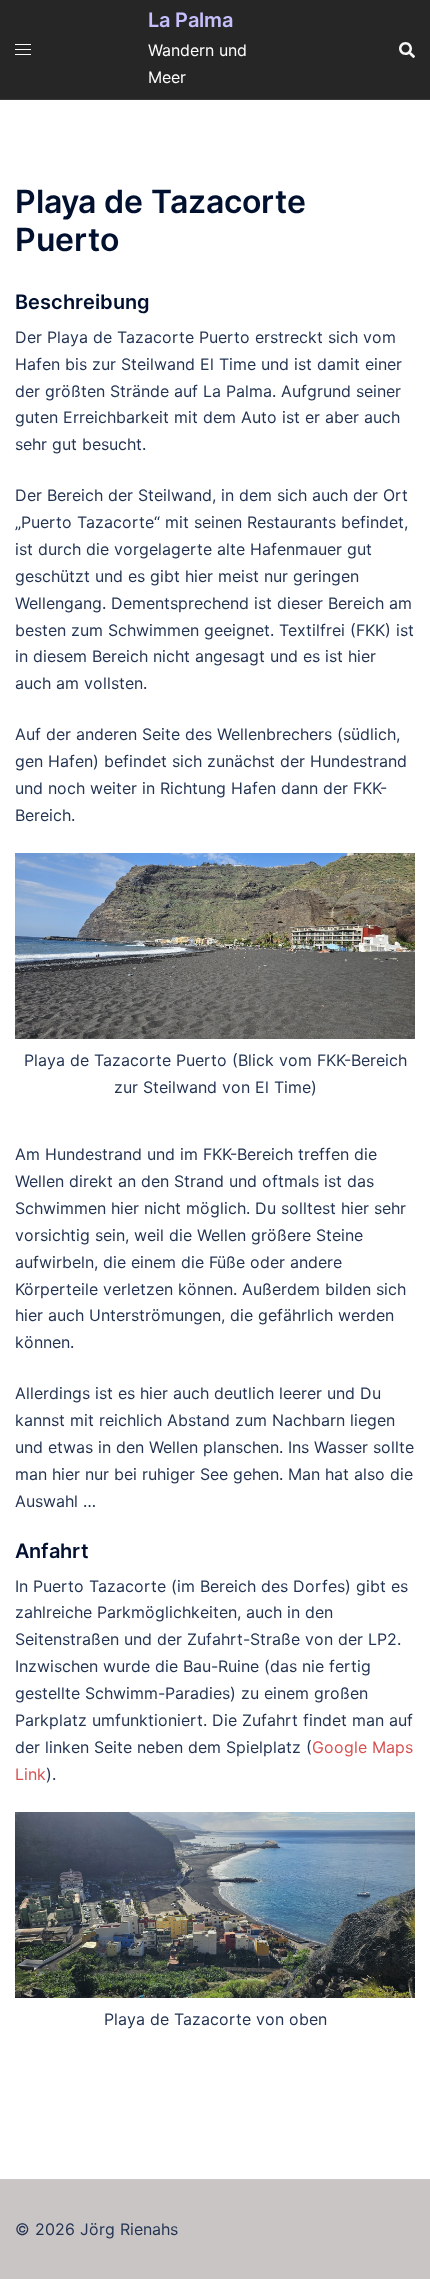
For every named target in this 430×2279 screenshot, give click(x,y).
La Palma (190, 20)
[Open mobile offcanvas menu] (23, 49)
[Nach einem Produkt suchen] (407, 50)
